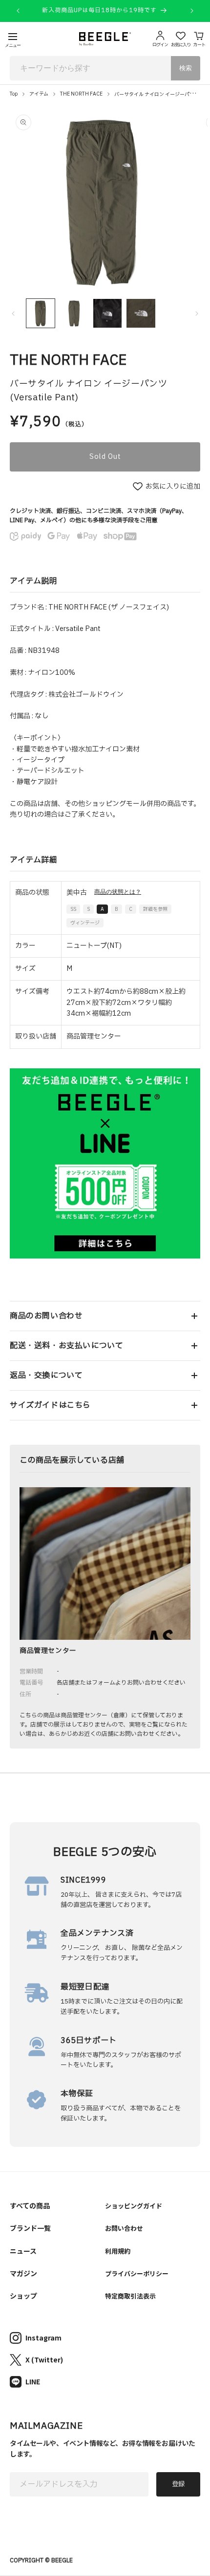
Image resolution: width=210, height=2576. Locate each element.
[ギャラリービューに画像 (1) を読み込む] (41, 313)
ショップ (23, 2296)
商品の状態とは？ (118, 892)
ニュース (23, 2251)
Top (14, 94)
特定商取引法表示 (130, 2296)
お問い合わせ (124, 2228)
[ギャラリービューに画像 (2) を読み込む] (74, 313)
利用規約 (118, 2251)
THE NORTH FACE (81, 94)
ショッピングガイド (134, 2206)
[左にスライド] (13, 314)
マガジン (23, 2273)
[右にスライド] (197, 314)
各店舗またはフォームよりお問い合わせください (121, 1683)
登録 (178, 2484)
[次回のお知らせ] (192, 11)
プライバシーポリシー (137, 2273)
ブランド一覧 (30, 2228)
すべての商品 (30, 2205)
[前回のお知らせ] (18, 11)
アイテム (39, 94)
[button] (105, 1316)
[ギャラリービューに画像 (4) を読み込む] (141, 313)
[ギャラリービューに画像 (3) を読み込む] (107, 313)
